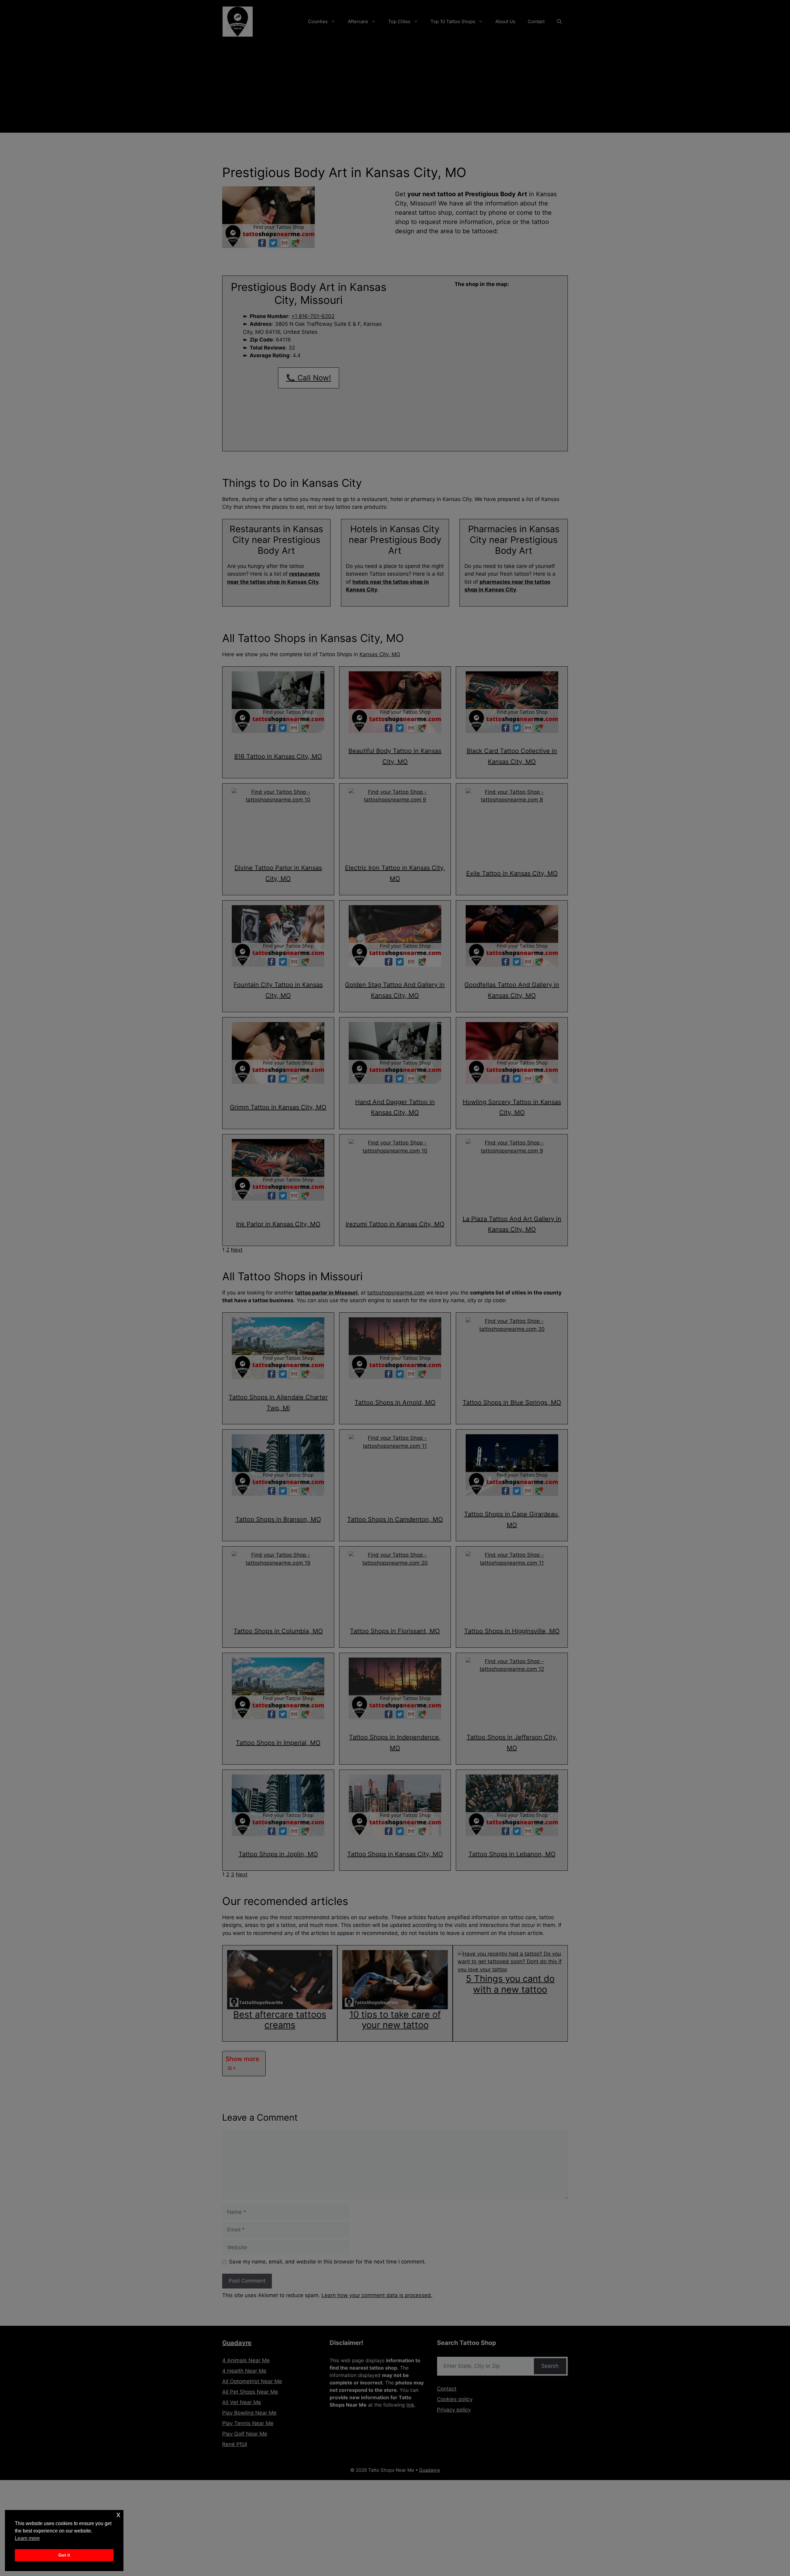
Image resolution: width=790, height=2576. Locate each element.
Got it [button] (64, 2555)
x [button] (118, 2514)
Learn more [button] (27, 2538)
